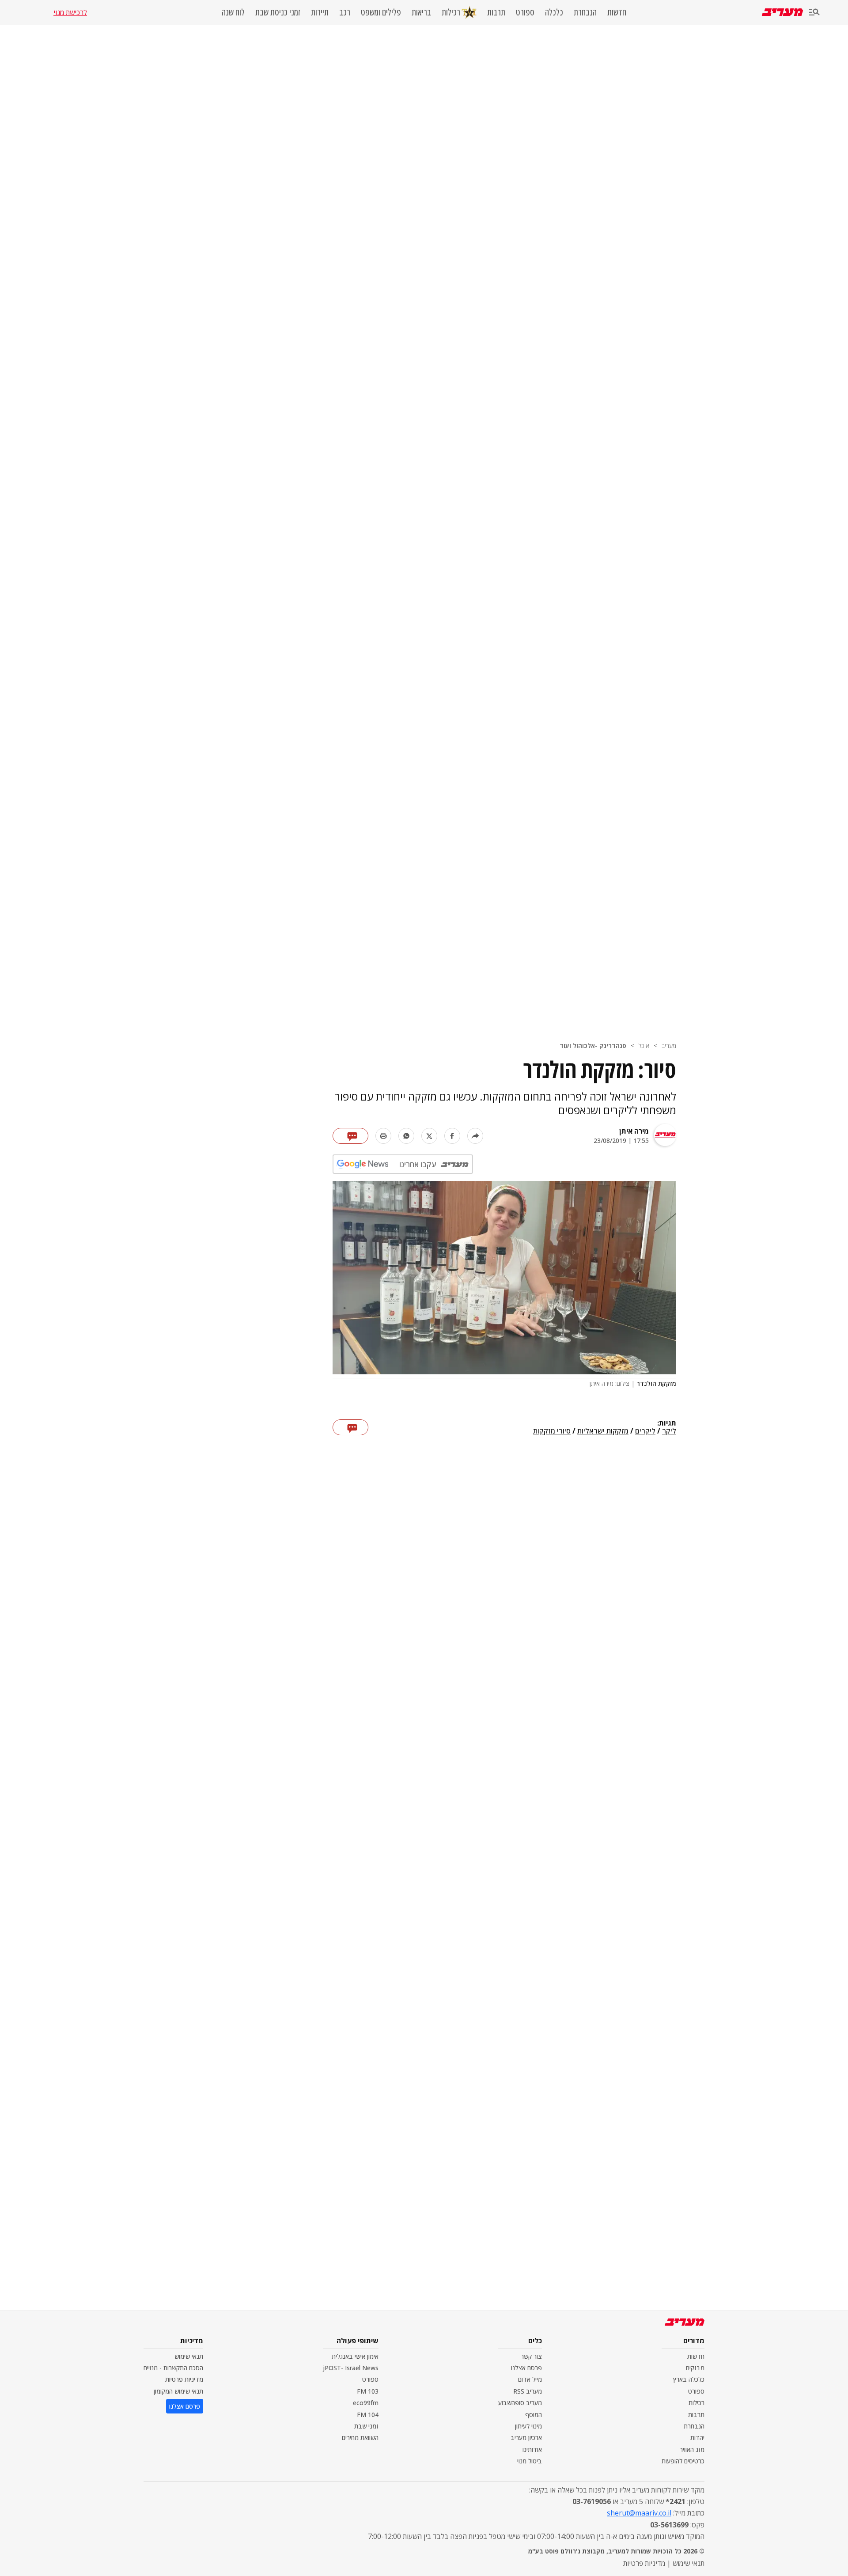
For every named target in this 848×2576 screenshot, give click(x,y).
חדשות (617, 12)
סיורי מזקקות (552, 1431)
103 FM (368, 2391)
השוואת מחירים (360, 2438)
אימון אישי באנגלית (355, 2356)
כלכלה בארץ (689, 2379)
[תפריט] (814, 13)
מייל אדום (530, 2379)
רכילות (451, 12)
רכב (345, 12)
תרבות (496, 12)
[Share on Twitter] (429, 1136)
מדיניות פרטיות (184, 2379)
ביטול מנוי (530, 2461)
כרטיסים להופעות (683, 2461)
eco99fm (366, 2403)
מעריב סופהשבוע (520, 2403)
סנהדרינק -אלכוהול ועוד (593, 1046)
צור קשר (531, 2356)
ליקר (669, 1431)
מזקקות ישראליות (603, 1431)
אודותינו (532, 2449)
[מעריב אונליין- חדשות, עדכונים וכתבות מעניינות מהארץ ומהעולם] (782, 12)
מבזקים (695, 2368)
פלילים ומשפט (381, 12)
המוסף (534, 2415)
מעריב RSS (528, 2391)
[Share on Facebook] (452, 1136)
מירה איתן (634, 1131)
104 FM (368, 2415)
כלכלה (554, 12)
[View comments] (350, 1136)
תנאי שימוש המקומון (178, 2391)
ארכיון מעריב (526, 2438)
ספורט (525, 12)
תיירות (320, 12)
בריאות (421, 12)
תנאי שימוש (189, 2356)
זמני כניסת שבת (278, 12)
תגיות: (667, 1423)
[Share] (475, 1136)
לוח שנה (233, 12)
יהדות (697, 2438)
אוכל (644, 1046)
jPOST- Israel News (351, 2368)
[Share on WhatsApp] (406, 1136)
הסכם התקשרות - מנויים (173, 2368)
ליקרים (645, 1431)
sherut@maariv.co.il (639, 2513)
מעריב (669, 1046)
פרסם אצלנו (526, 2368)
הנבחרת (585, 12)
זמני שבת (366, 2426)
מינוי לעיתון (528, 2426)
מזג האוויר (692, 2449)
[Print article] (383, 1136)
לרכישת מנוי (70, 12)
